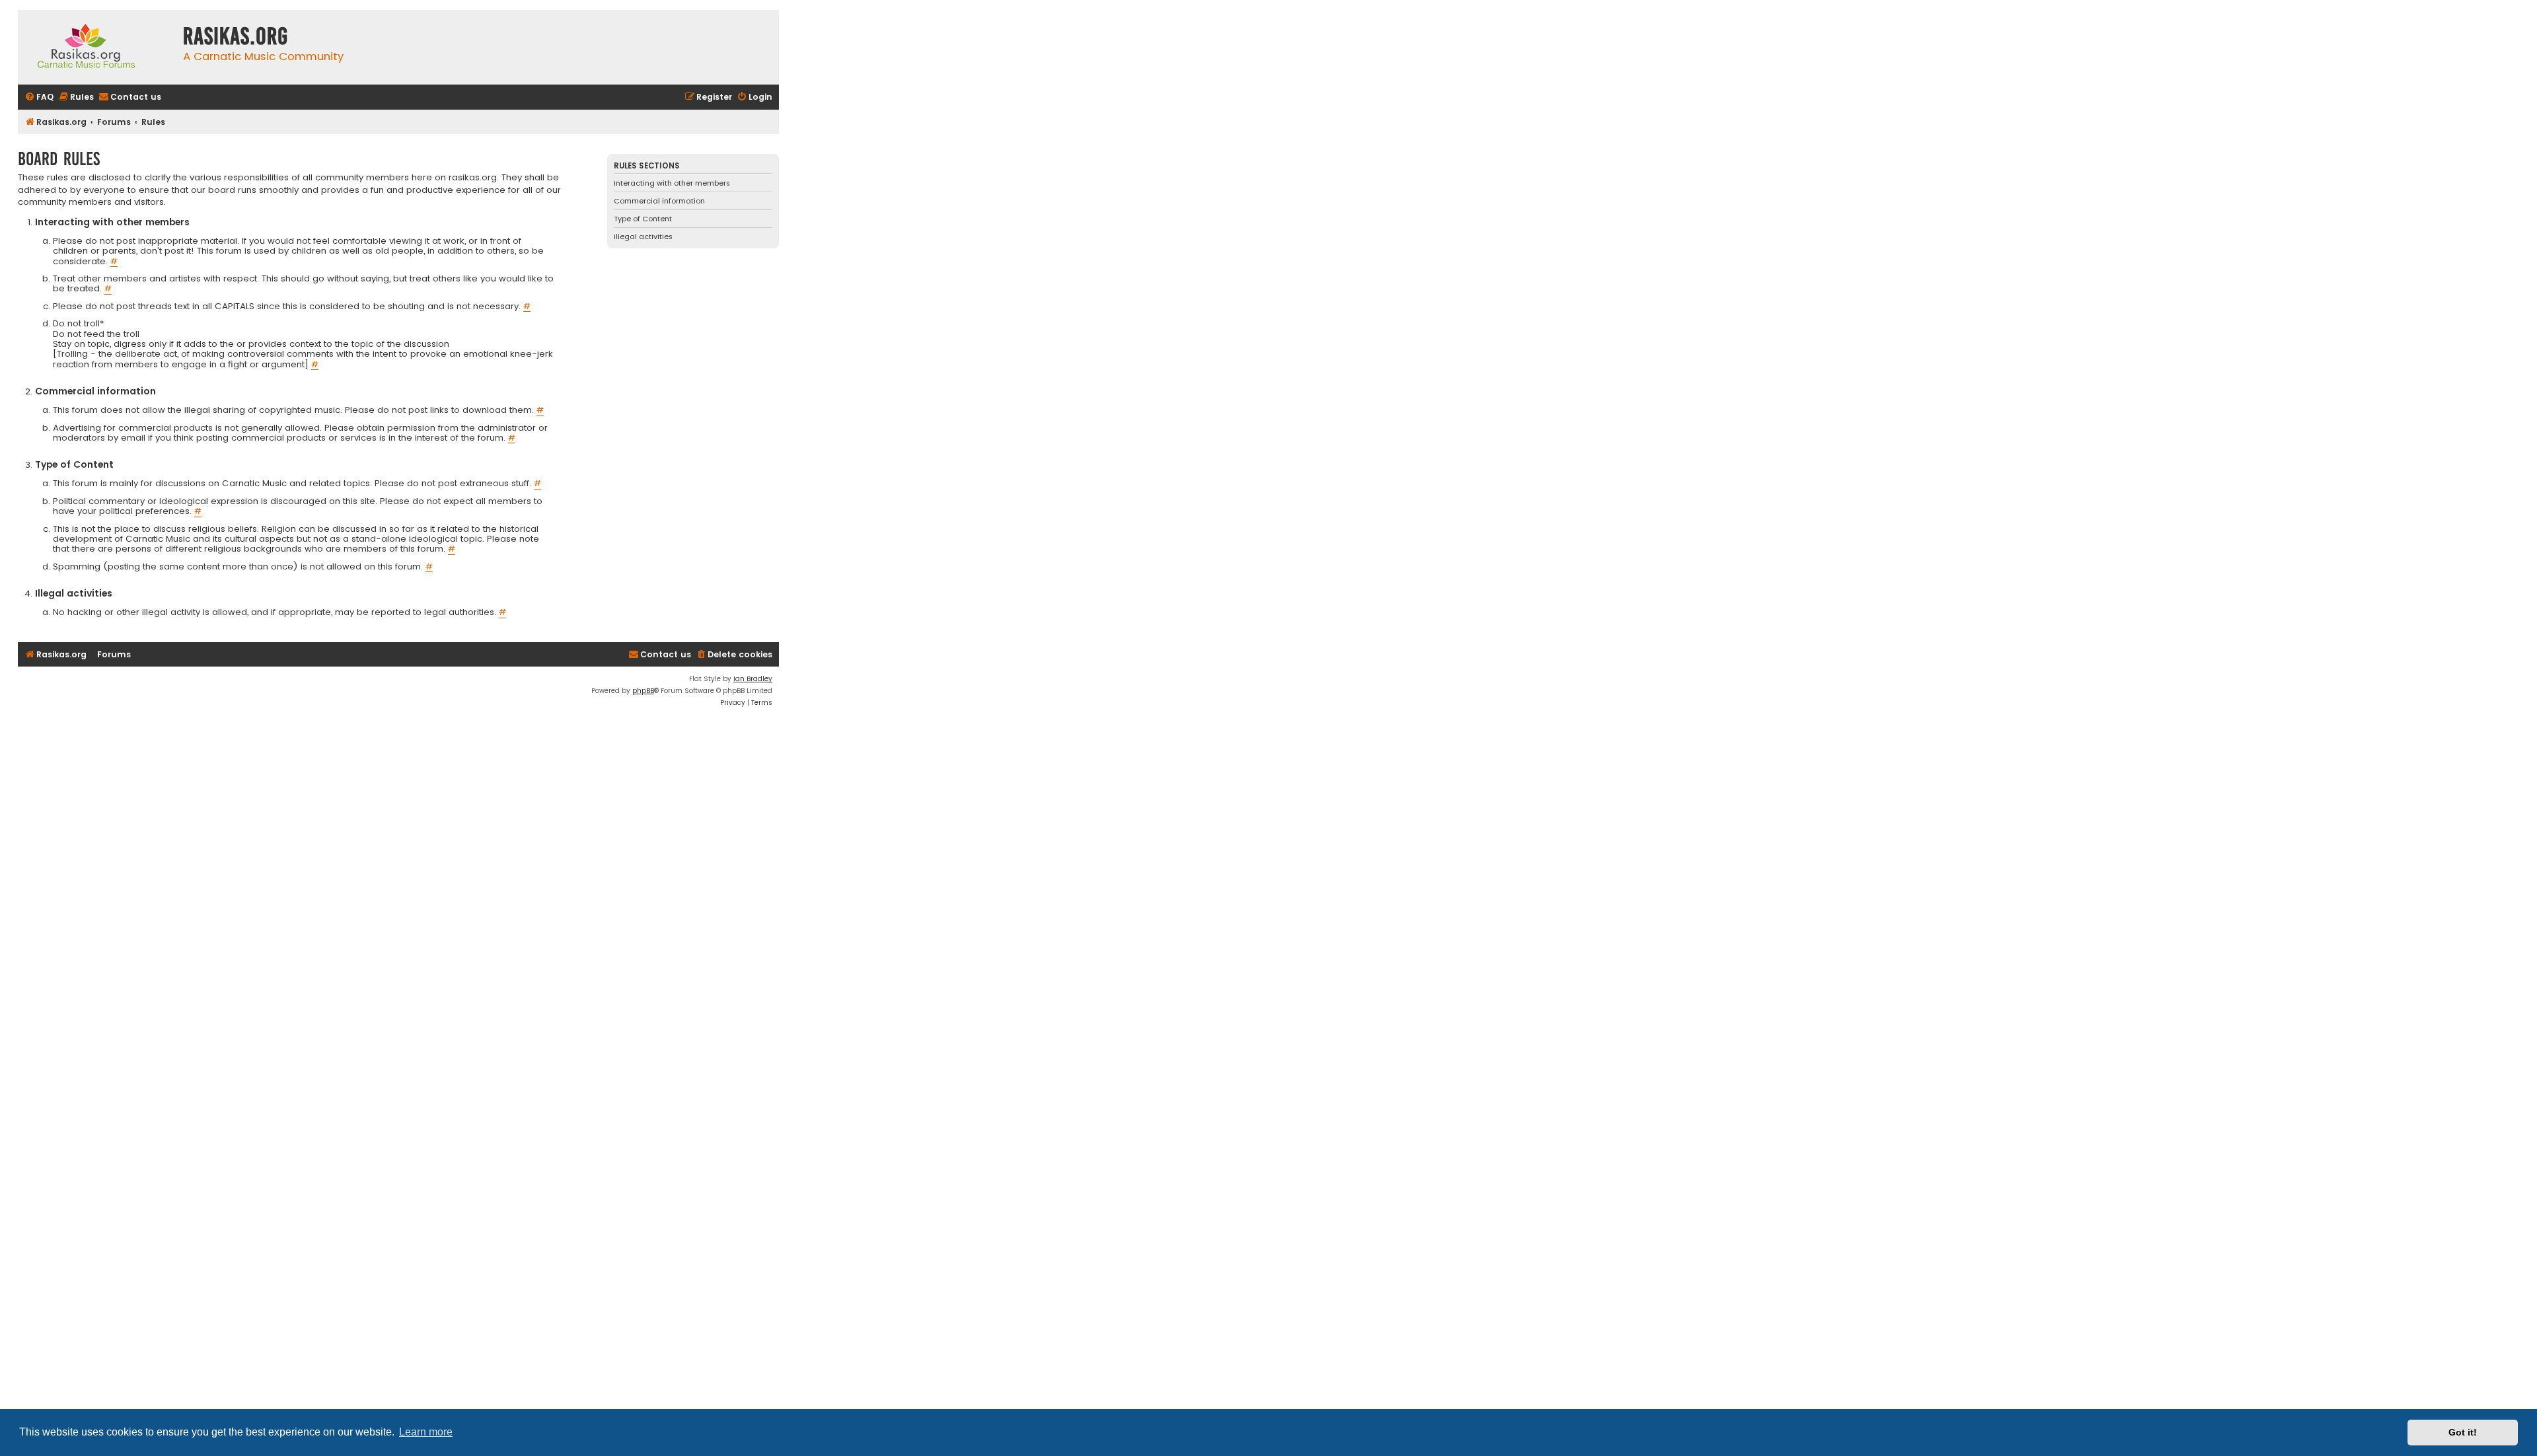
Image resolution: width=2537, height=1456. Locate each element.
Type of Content (643, 219)
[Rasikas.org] (97, 47)
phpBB (643, 691)
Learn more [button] (426, 1432)
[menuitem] (39, 97)
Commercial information (659, 201)
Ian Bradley (753, 679)
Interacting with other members (672, 183)
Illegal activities (643, 237)
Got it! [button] (2463, 1432)
